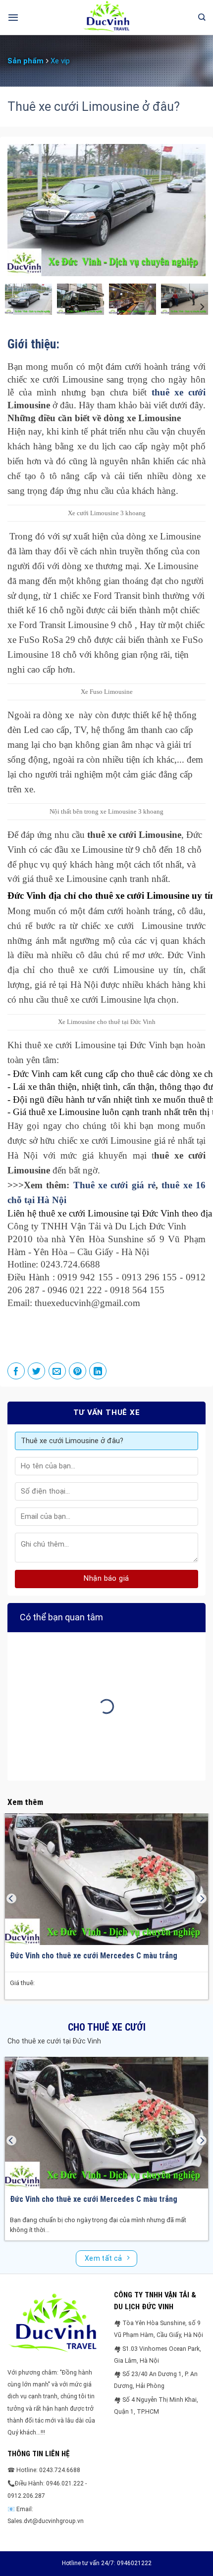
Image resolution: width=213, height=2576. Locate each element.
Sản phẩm (26, 61)
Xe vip (60, 61)
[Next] (189, 210)
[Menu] (13, 17)
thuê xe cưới (179, 392)
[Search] (202, 17)
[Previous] (24, 210)
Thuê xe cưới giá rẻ (114, 1185)
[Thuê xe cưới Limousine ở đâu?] (28, 298)
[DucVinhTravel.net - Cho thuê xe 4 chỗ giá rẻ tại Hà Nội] (106, 17)
